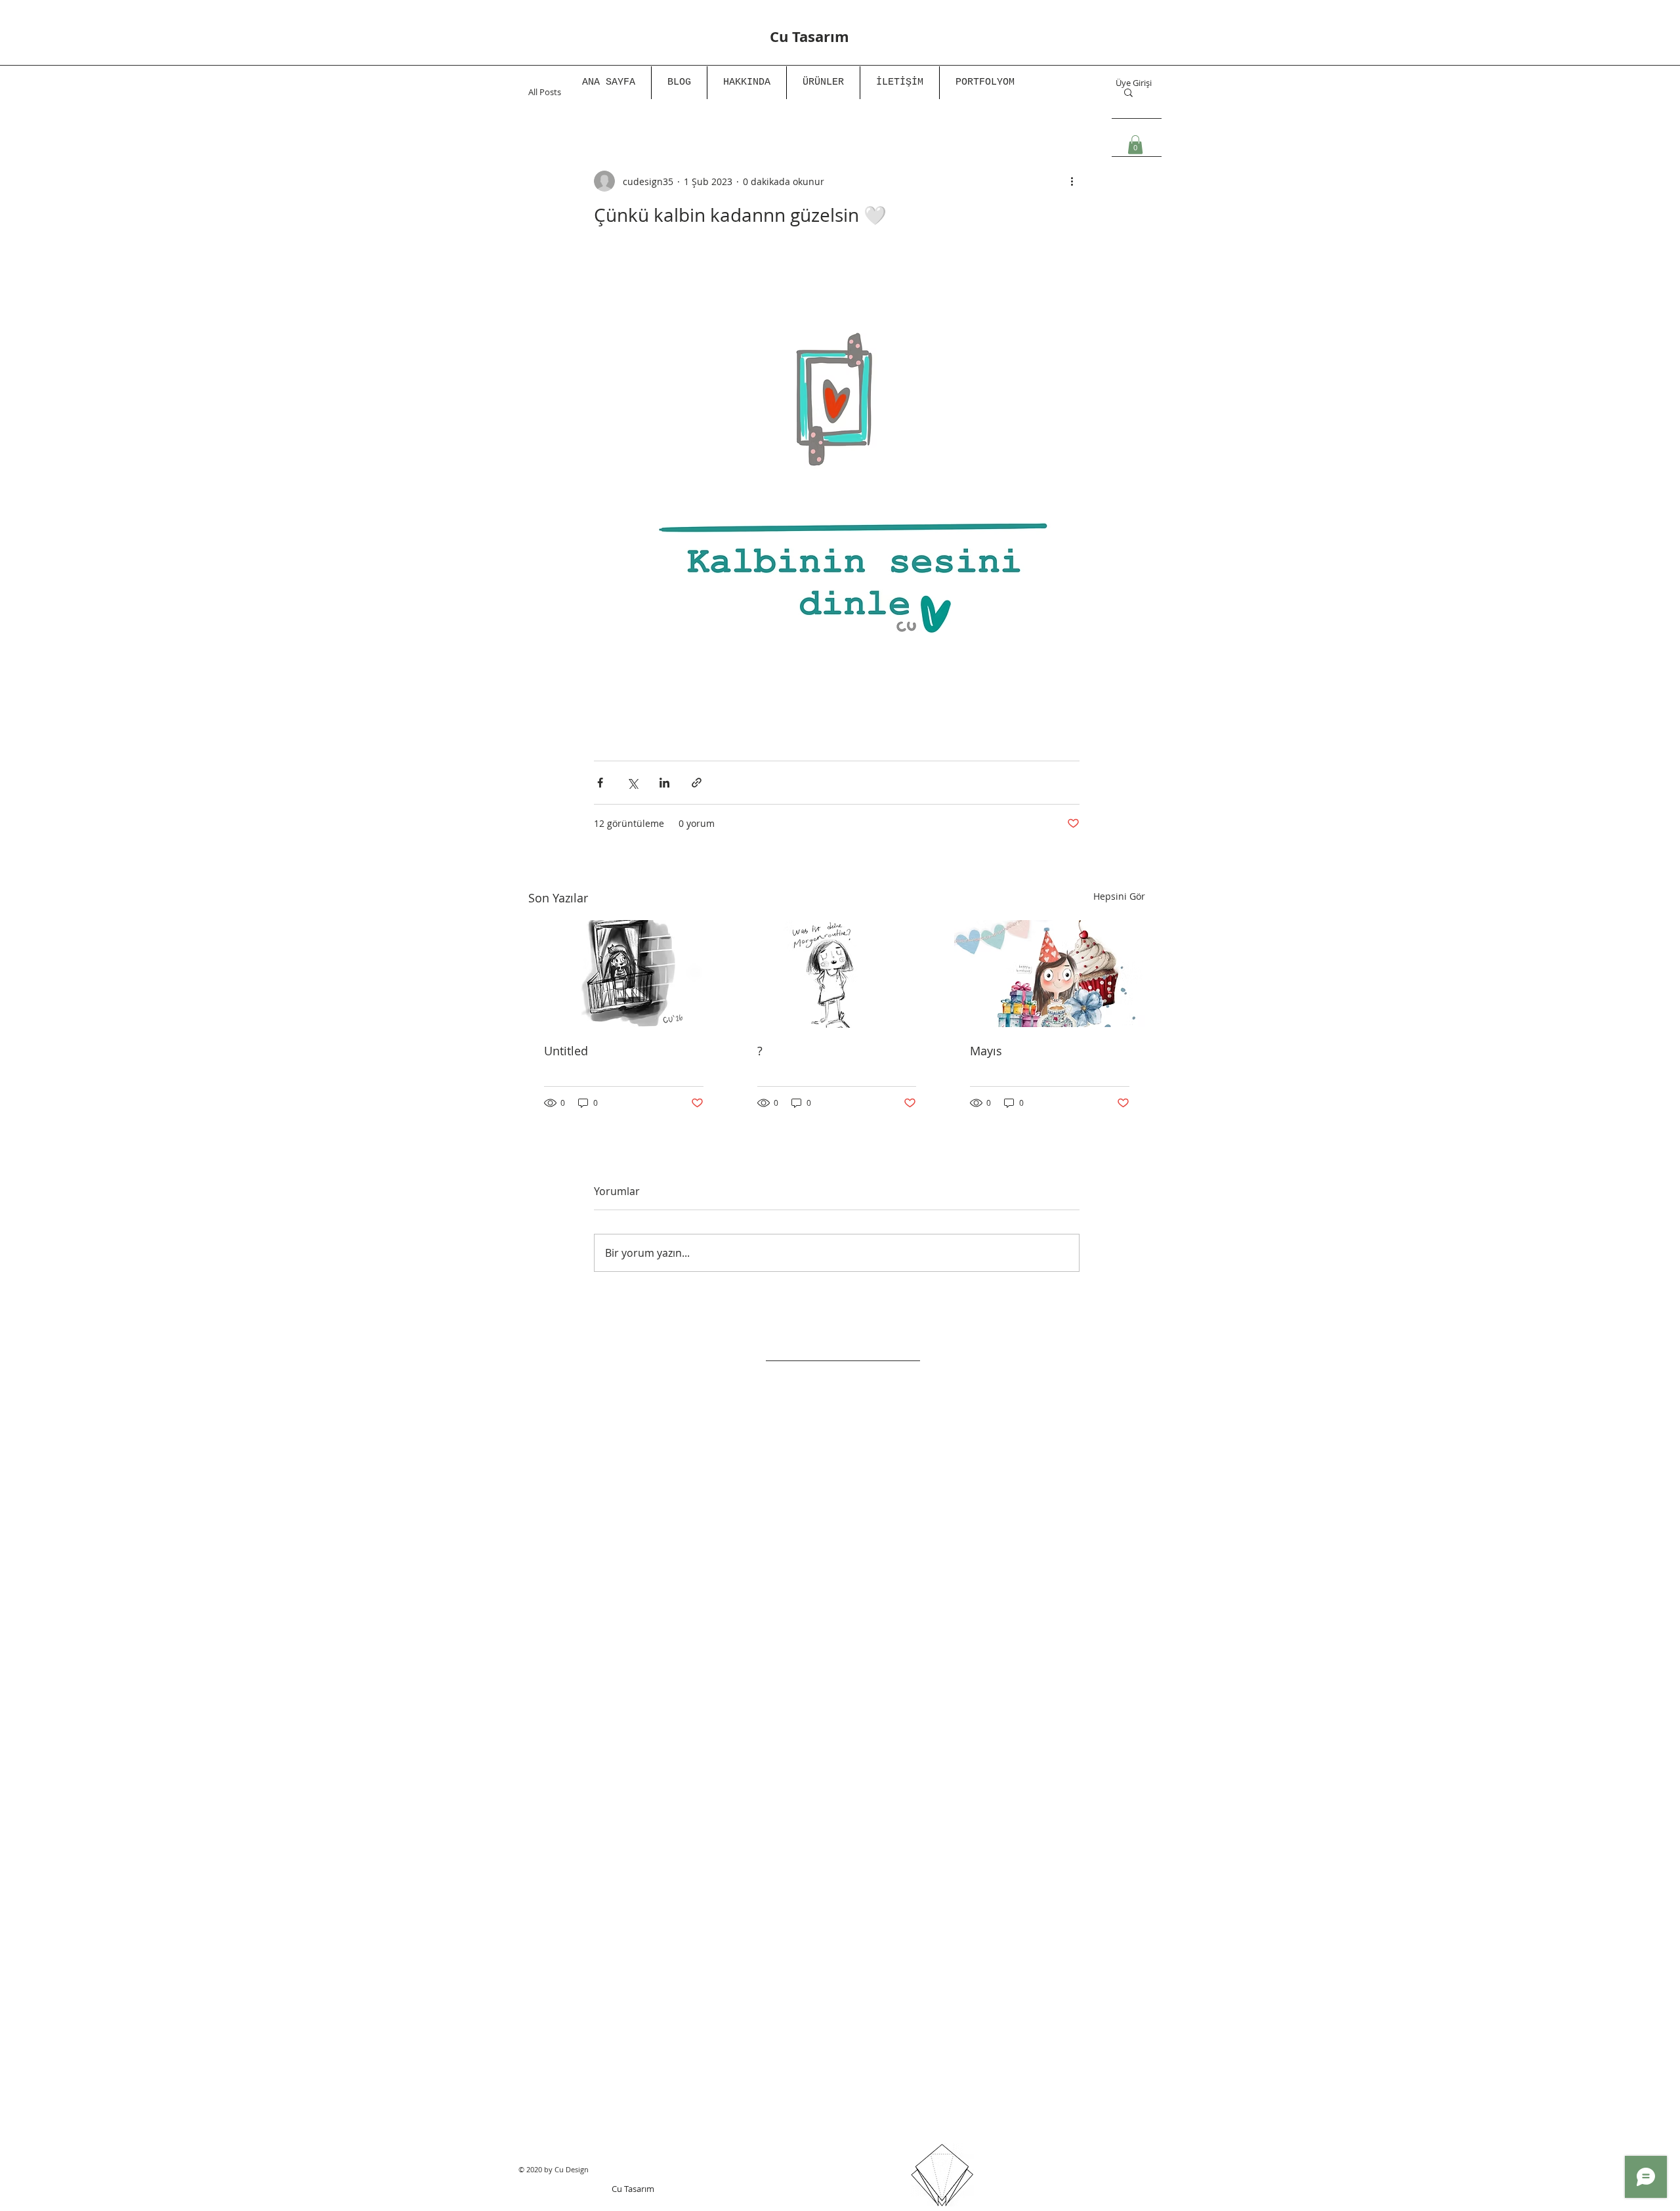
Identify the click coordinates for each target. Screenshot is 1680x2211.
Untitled (566, 1051)
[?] (837, 974)
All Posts (545, 92)
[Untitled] (624, 974)
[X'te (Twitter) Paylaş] (632, 783)
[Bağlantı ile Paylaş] (697, 783)
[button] (1135, 145)
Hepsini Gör (1119, 896)
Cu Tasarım (633, 2189)
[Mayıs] (1050, 974)
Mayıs (986, 1051)
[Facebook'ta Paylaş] (600, 783)
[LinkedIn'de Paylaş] (664, 783)
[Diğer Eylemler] (1072, 181)
